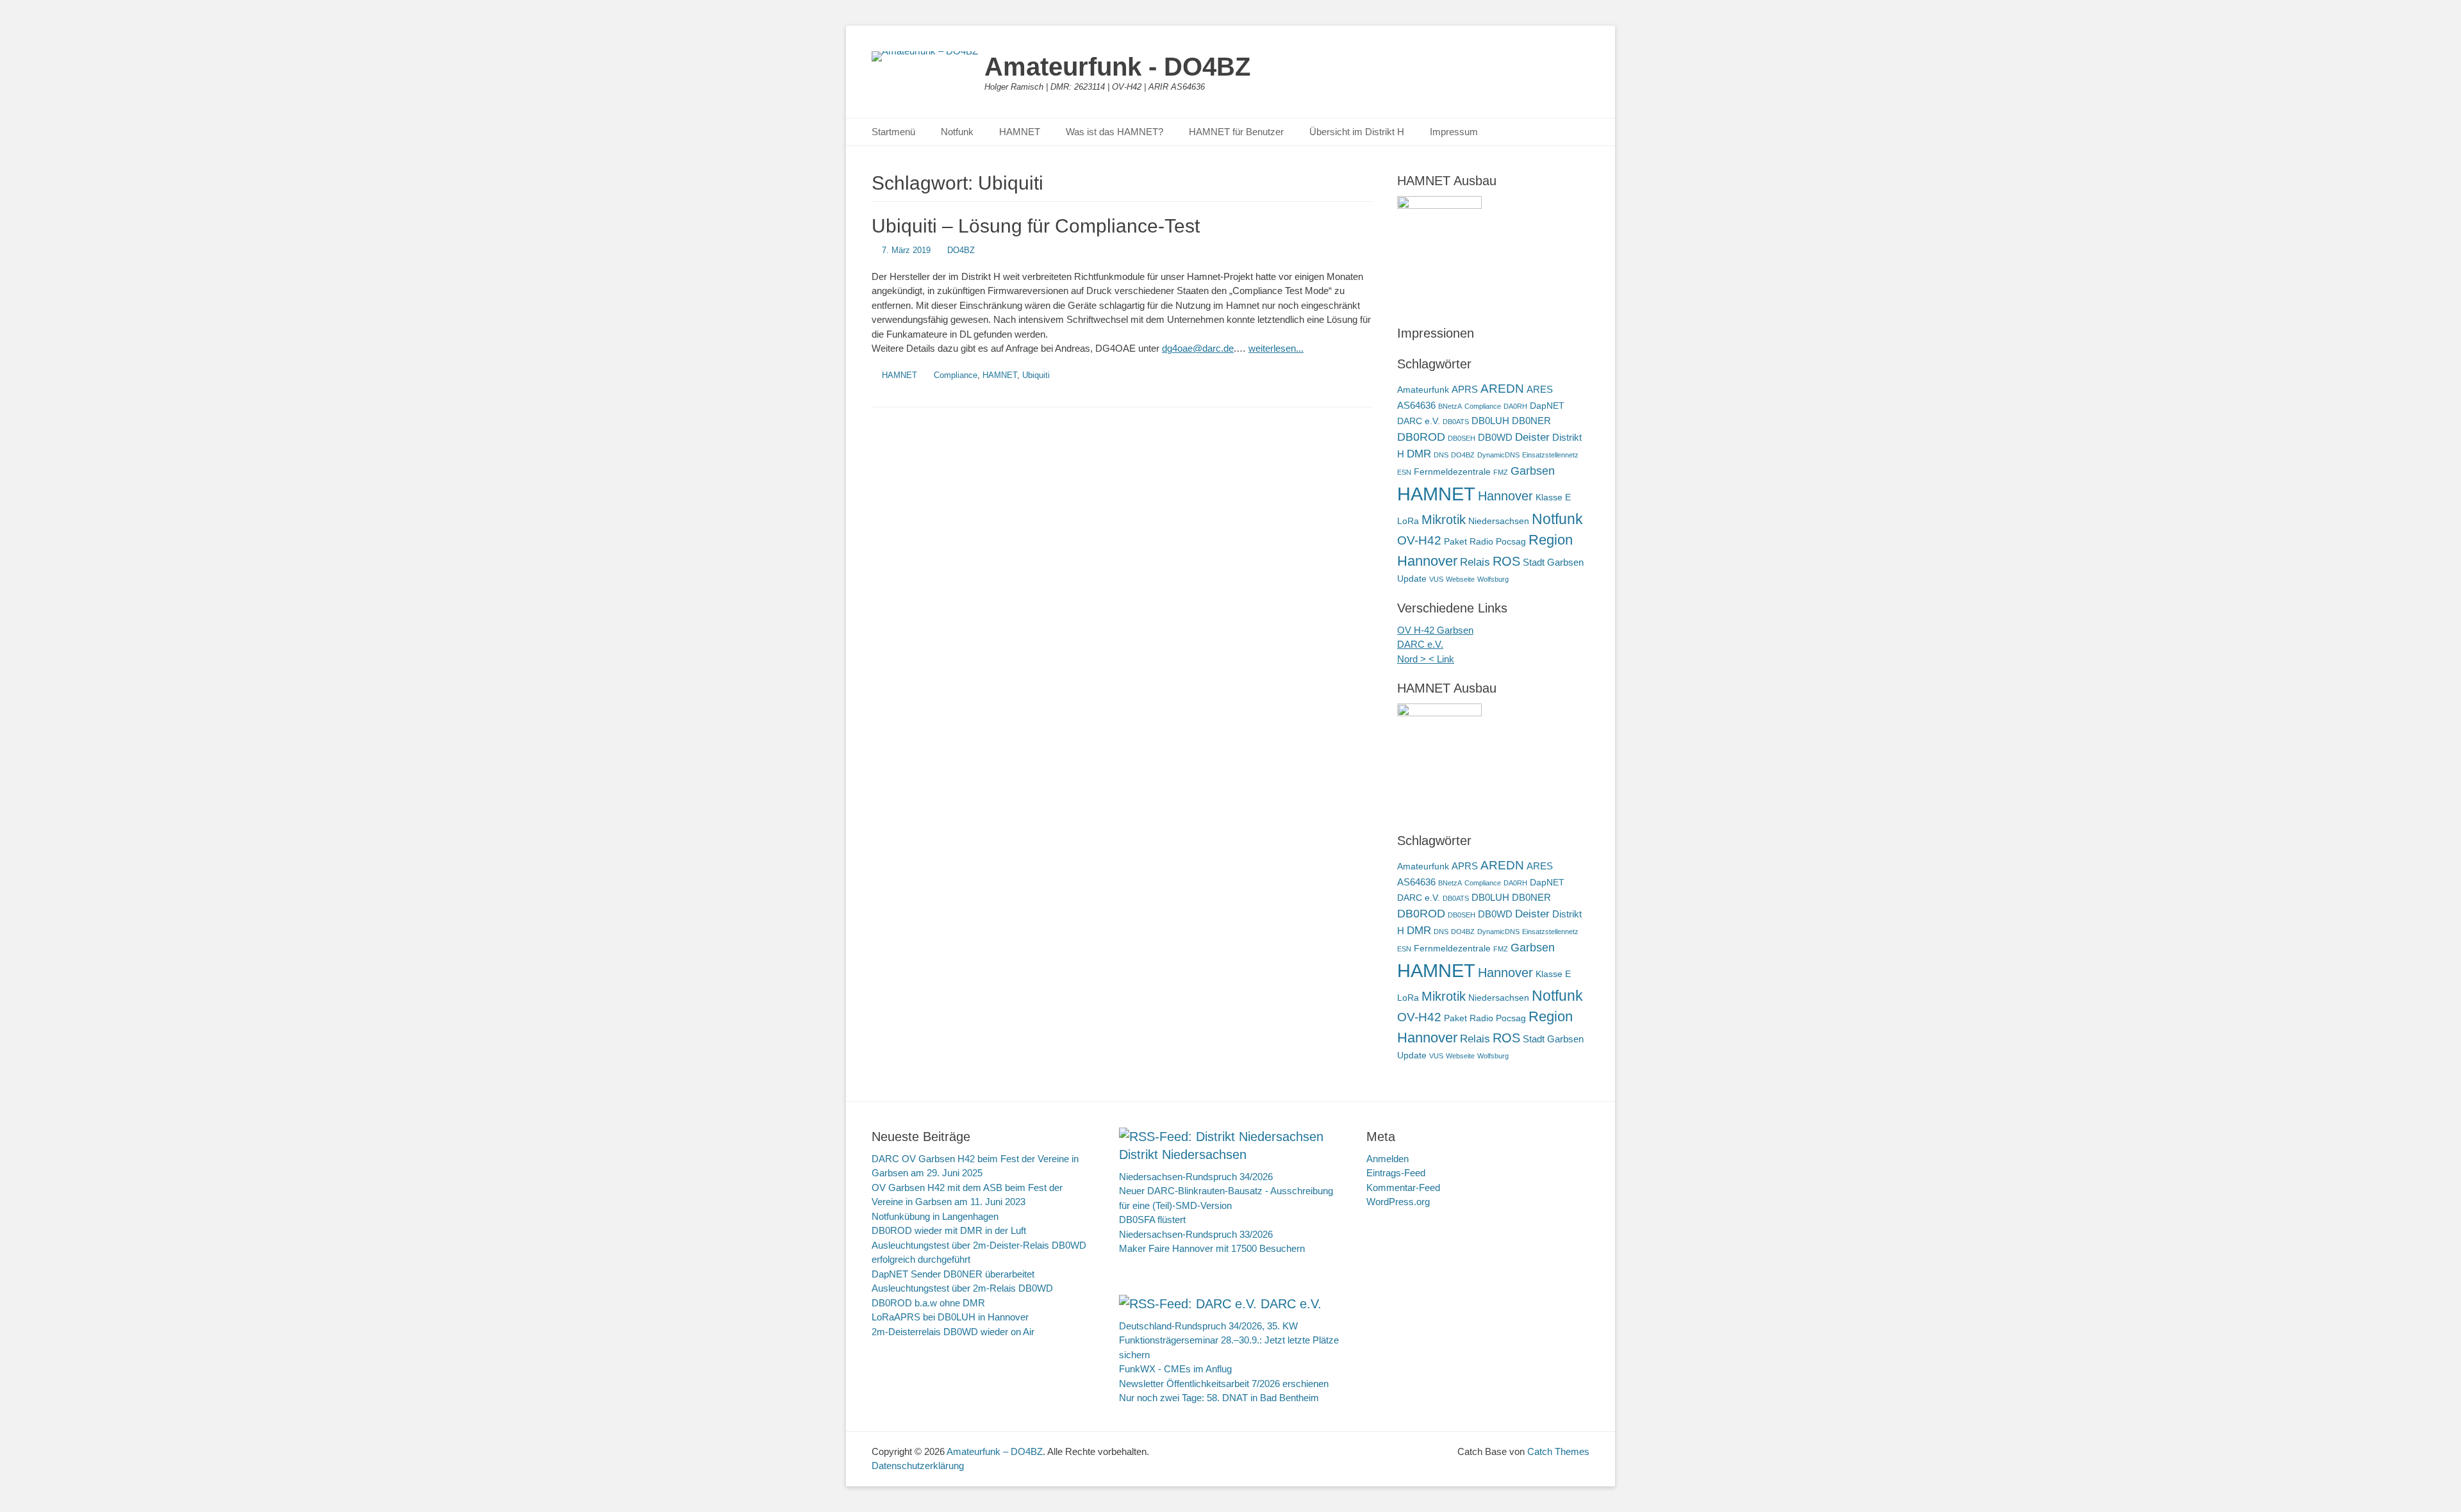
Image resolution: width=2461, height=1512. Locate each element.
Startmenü (893, 132)
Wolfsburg (1493, 579)
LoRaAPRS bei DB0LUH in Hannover (950, 1317)
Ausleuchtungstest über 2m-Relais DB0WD (962, 1288)
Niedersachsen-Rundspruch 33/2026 (1196, 1234)
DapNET (1547, 406)
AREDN (1502, 388)
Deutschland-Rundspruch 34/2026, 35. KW (1208, 1326)
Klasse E (1553, 497)
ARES (1540, 389)
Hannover (1505, 496)
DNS (1441, 455)
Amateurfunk (1423, 390)
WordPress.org (1398, 1202)
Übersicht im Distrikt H (1357, 132)
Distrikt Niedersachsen (1183, 1155)
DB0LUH (1490, 421)
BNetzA (1450, 406)
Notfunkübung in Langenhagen (935, 1216)
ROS (1506, 561)
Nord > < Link (1426, 659)
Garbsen (1533, 471)
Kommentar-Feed (1403, 1187)
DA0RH (1515, 406)
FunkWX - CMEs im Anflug (1175, 1369)
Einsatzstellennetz (1550, 455)
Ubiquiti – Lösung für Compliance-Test (1036, 226)
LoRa (1408, 521)
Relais (1475, 562)
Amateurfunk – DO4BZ (995, 1451)
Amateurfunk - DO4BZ (1117, 67)
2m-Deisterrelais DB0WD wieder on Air (953, 1332)
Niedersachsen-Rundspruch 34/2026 (1196, 1177)
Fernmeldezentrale (1452, 472)
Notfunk (957, 132)
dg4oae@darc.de (1198, 348)
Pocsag (1511, 542)
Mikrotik (1444, 520)
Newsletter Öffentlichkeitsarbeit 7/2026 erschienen (1224, 1384)
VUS (1436, 579)
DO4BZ (961, 250)
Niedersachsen (1499, 521)
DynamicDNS (1498, 455)
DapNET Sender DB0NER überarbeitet (953, 1274)
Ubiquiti (1036, 375)
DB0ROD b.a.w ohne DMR (928, 1303)
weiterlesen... (1276, 348)
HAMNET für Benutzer (1236, 132)
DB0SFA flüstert (1152, 1220)
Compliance (956, 375)
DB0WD (1495, 437)
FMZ (1501, 472)
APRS (1465, 389)
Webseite (1460, 579)
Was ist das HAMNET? (1114, 132)
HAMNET (1020, 132)
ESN (1404, 472)
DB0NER (1531, 421)
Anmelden (1388, 1159)
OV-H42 (1419, 540)
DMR (1419, 454)
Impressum (1454, 132)
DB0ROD (1421, 437)
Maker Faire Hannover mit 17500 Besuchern (1212, 1248)
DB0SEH (1462, 438)
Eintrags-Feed (1396, 1173)
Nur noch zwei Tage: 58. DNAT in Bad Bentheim (1219, 1398)
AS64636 (1416, 405)
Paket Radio (1469, 542)
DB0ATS (1456, 422)
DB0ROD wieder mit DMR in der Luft (949, 1230)
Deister (1532, 437)
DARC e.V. (1419, 421)
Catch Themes (1558, 1451)
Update (1412, 579)
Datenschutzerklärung (918, 1466)
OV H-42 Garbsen (1435, 630)
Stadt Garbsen (1553, 562)
